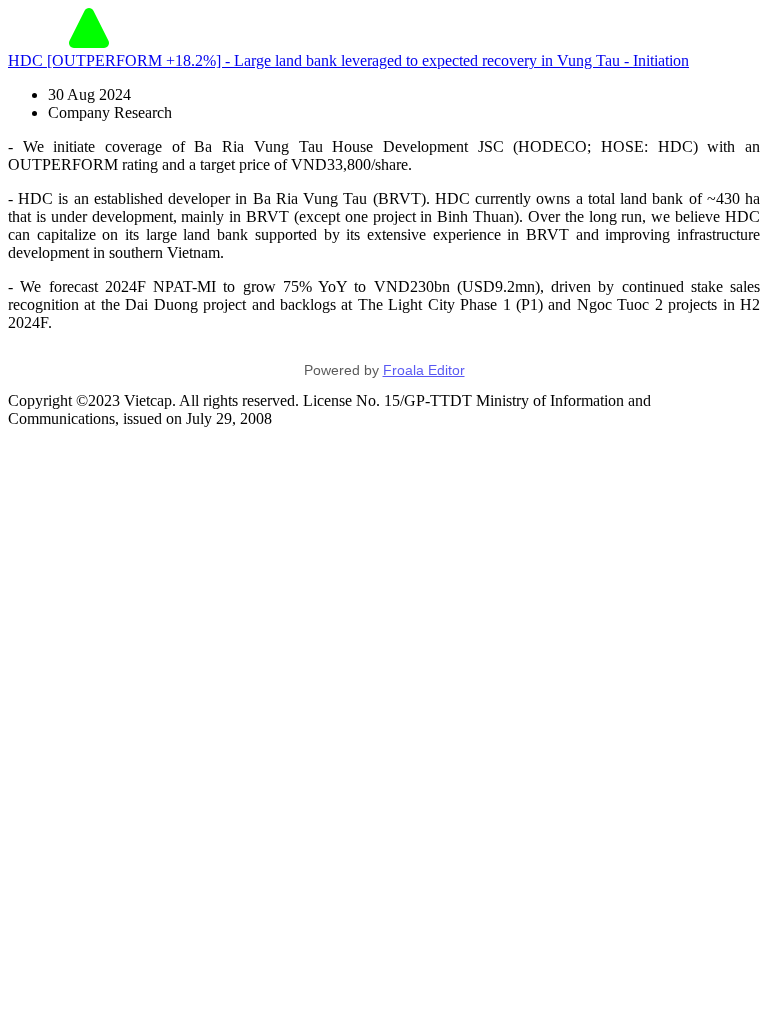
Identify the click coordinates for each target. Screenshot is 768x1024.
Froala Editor (424, 370)
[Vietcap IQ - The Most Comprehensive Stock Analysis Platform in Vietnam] (89, 42)
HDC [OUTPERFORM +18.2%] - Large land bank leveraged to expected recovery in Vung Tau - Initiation (348, 60)
